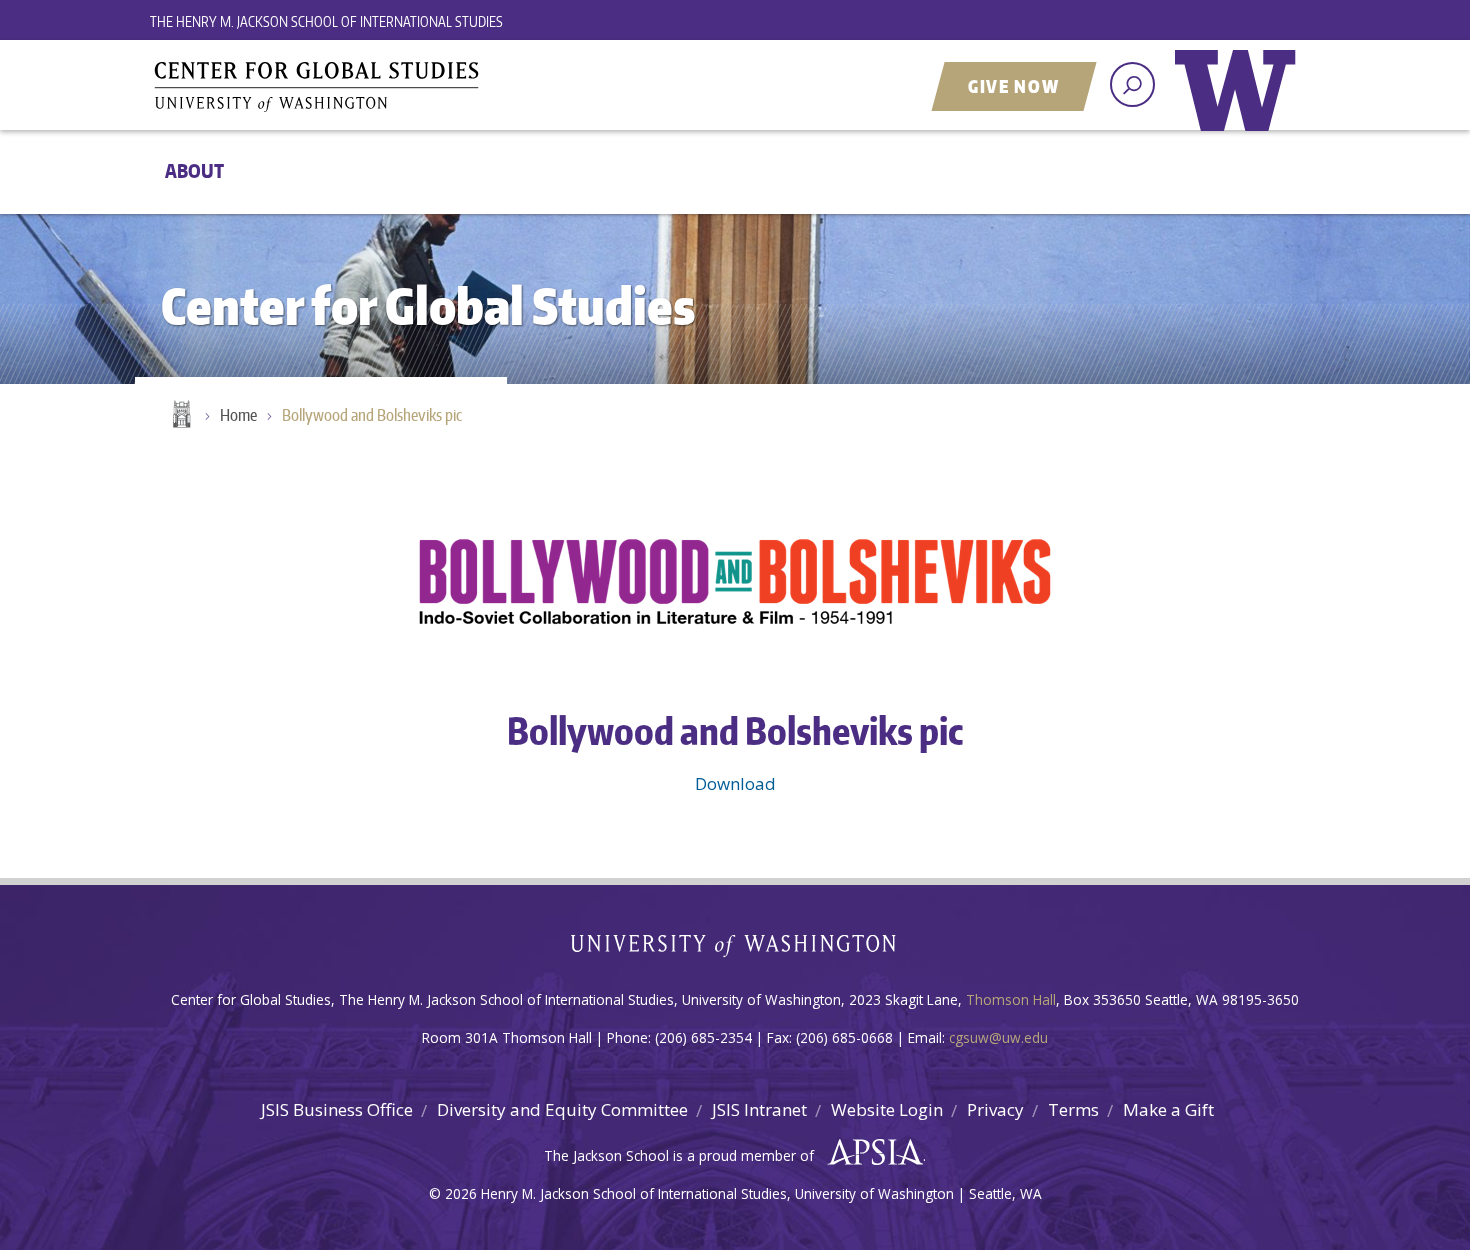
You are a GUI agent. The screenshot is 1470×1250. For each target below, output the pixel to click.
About (194, 170)
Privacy (995, 1109)
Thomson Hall (1011, 999)
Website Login (887, 1109)
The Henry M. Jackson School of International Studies (326, 21)
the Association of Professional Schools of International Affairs (870, 1153)
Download (735, 783)
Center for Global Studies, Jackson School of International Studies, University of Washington (400, 87)
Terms (1073, 1109)
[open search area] (1132, 84)
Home (180, 416)
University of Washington (1240, 105)
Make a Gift (1168, 1109)
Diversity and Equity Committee (562, 1109)
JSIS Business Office (337, 1109)
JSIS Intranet (759, 1109)
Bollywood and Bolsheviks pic (372, 415)
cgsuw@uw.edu (998, 1037)
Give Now (1014, 86)
